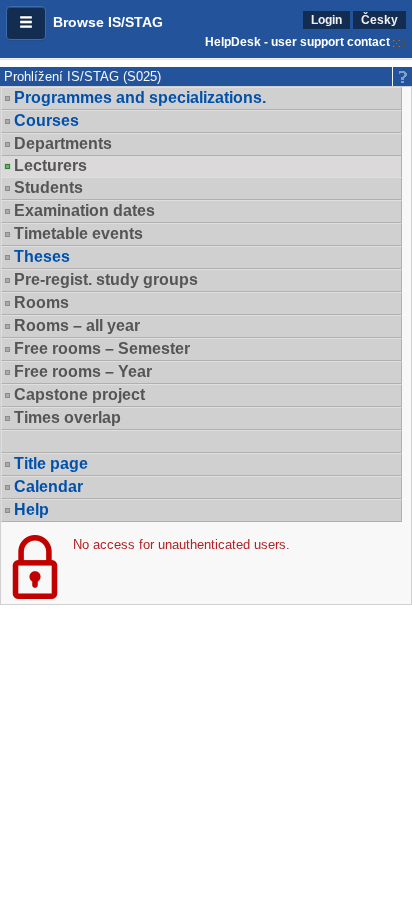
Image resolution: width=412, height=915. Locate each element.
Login (326, 20)
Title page (51, 463)
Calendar (48, 486)
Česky (379, 20)
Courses (46, 120)
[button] (26, 23)
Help (31, 509)
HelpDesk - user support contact (297, 42)
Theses (42, 256)
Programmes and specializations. (140, 97)
